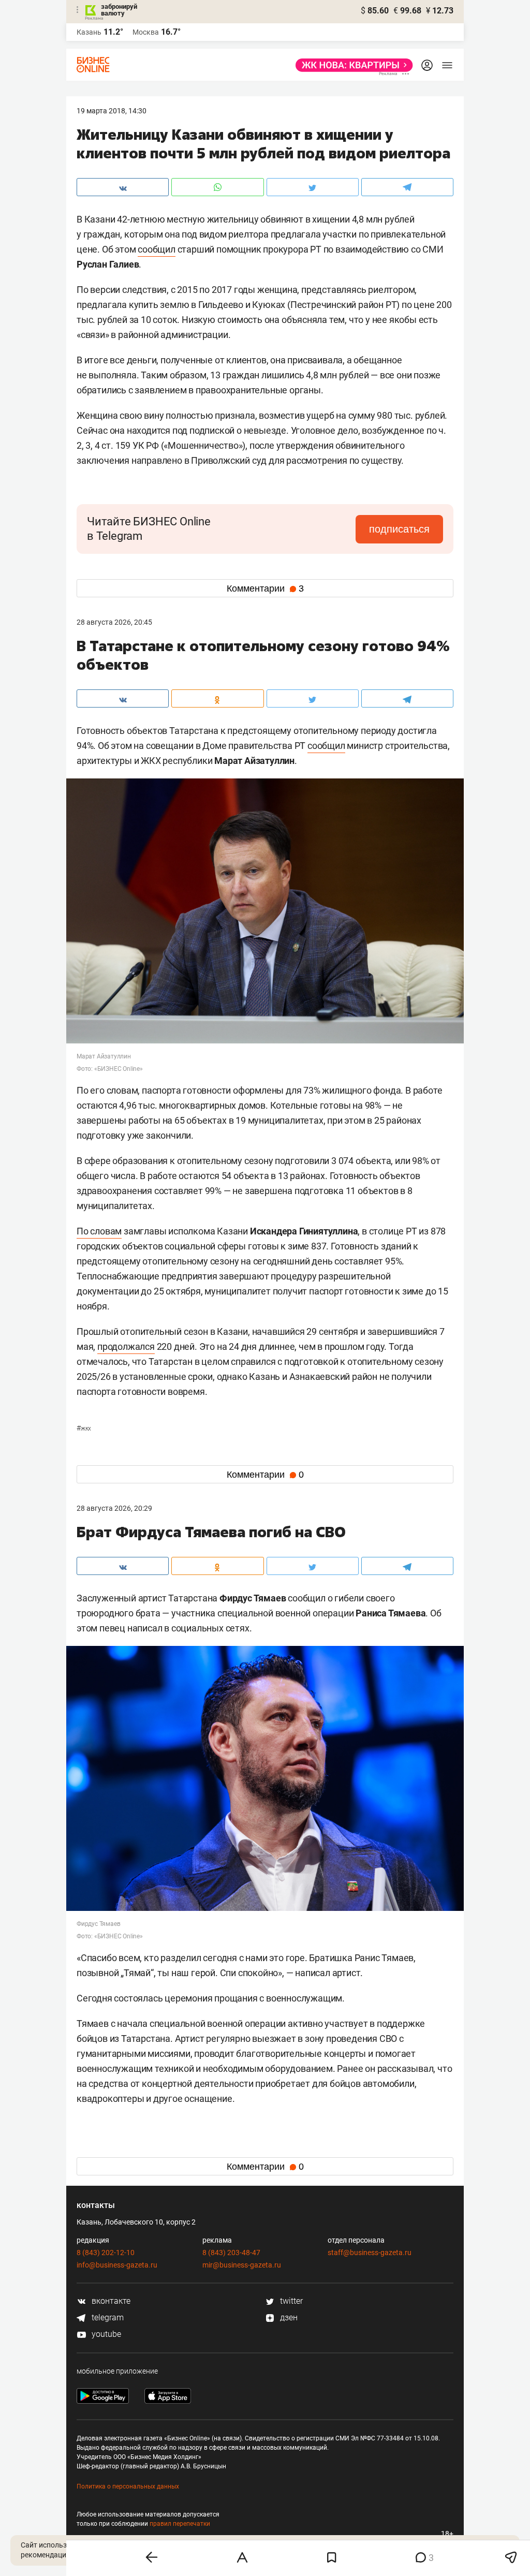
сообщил (157, 249)
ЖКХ (84, 1429)
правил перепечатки (180, 2524)
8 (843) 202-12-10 (106, 2253)
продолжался (126, 1346)
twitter (290, 2301)
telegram (107, 2317)
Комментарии (265, 588)
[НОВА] (351, 65)
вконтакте (110, 2301)
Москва (146, 32)
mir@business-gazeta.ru (242, 2265)
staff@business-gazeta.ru (370, 2253)
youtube (105, 2334)
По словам (99, 1231)
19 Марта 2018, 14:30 (112, 111)
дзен (288, 2317)
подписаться (399, 529)
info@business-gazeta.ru (117, 2265)
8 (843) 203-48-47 (231, 2253)
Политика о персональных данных (128, 2486)
